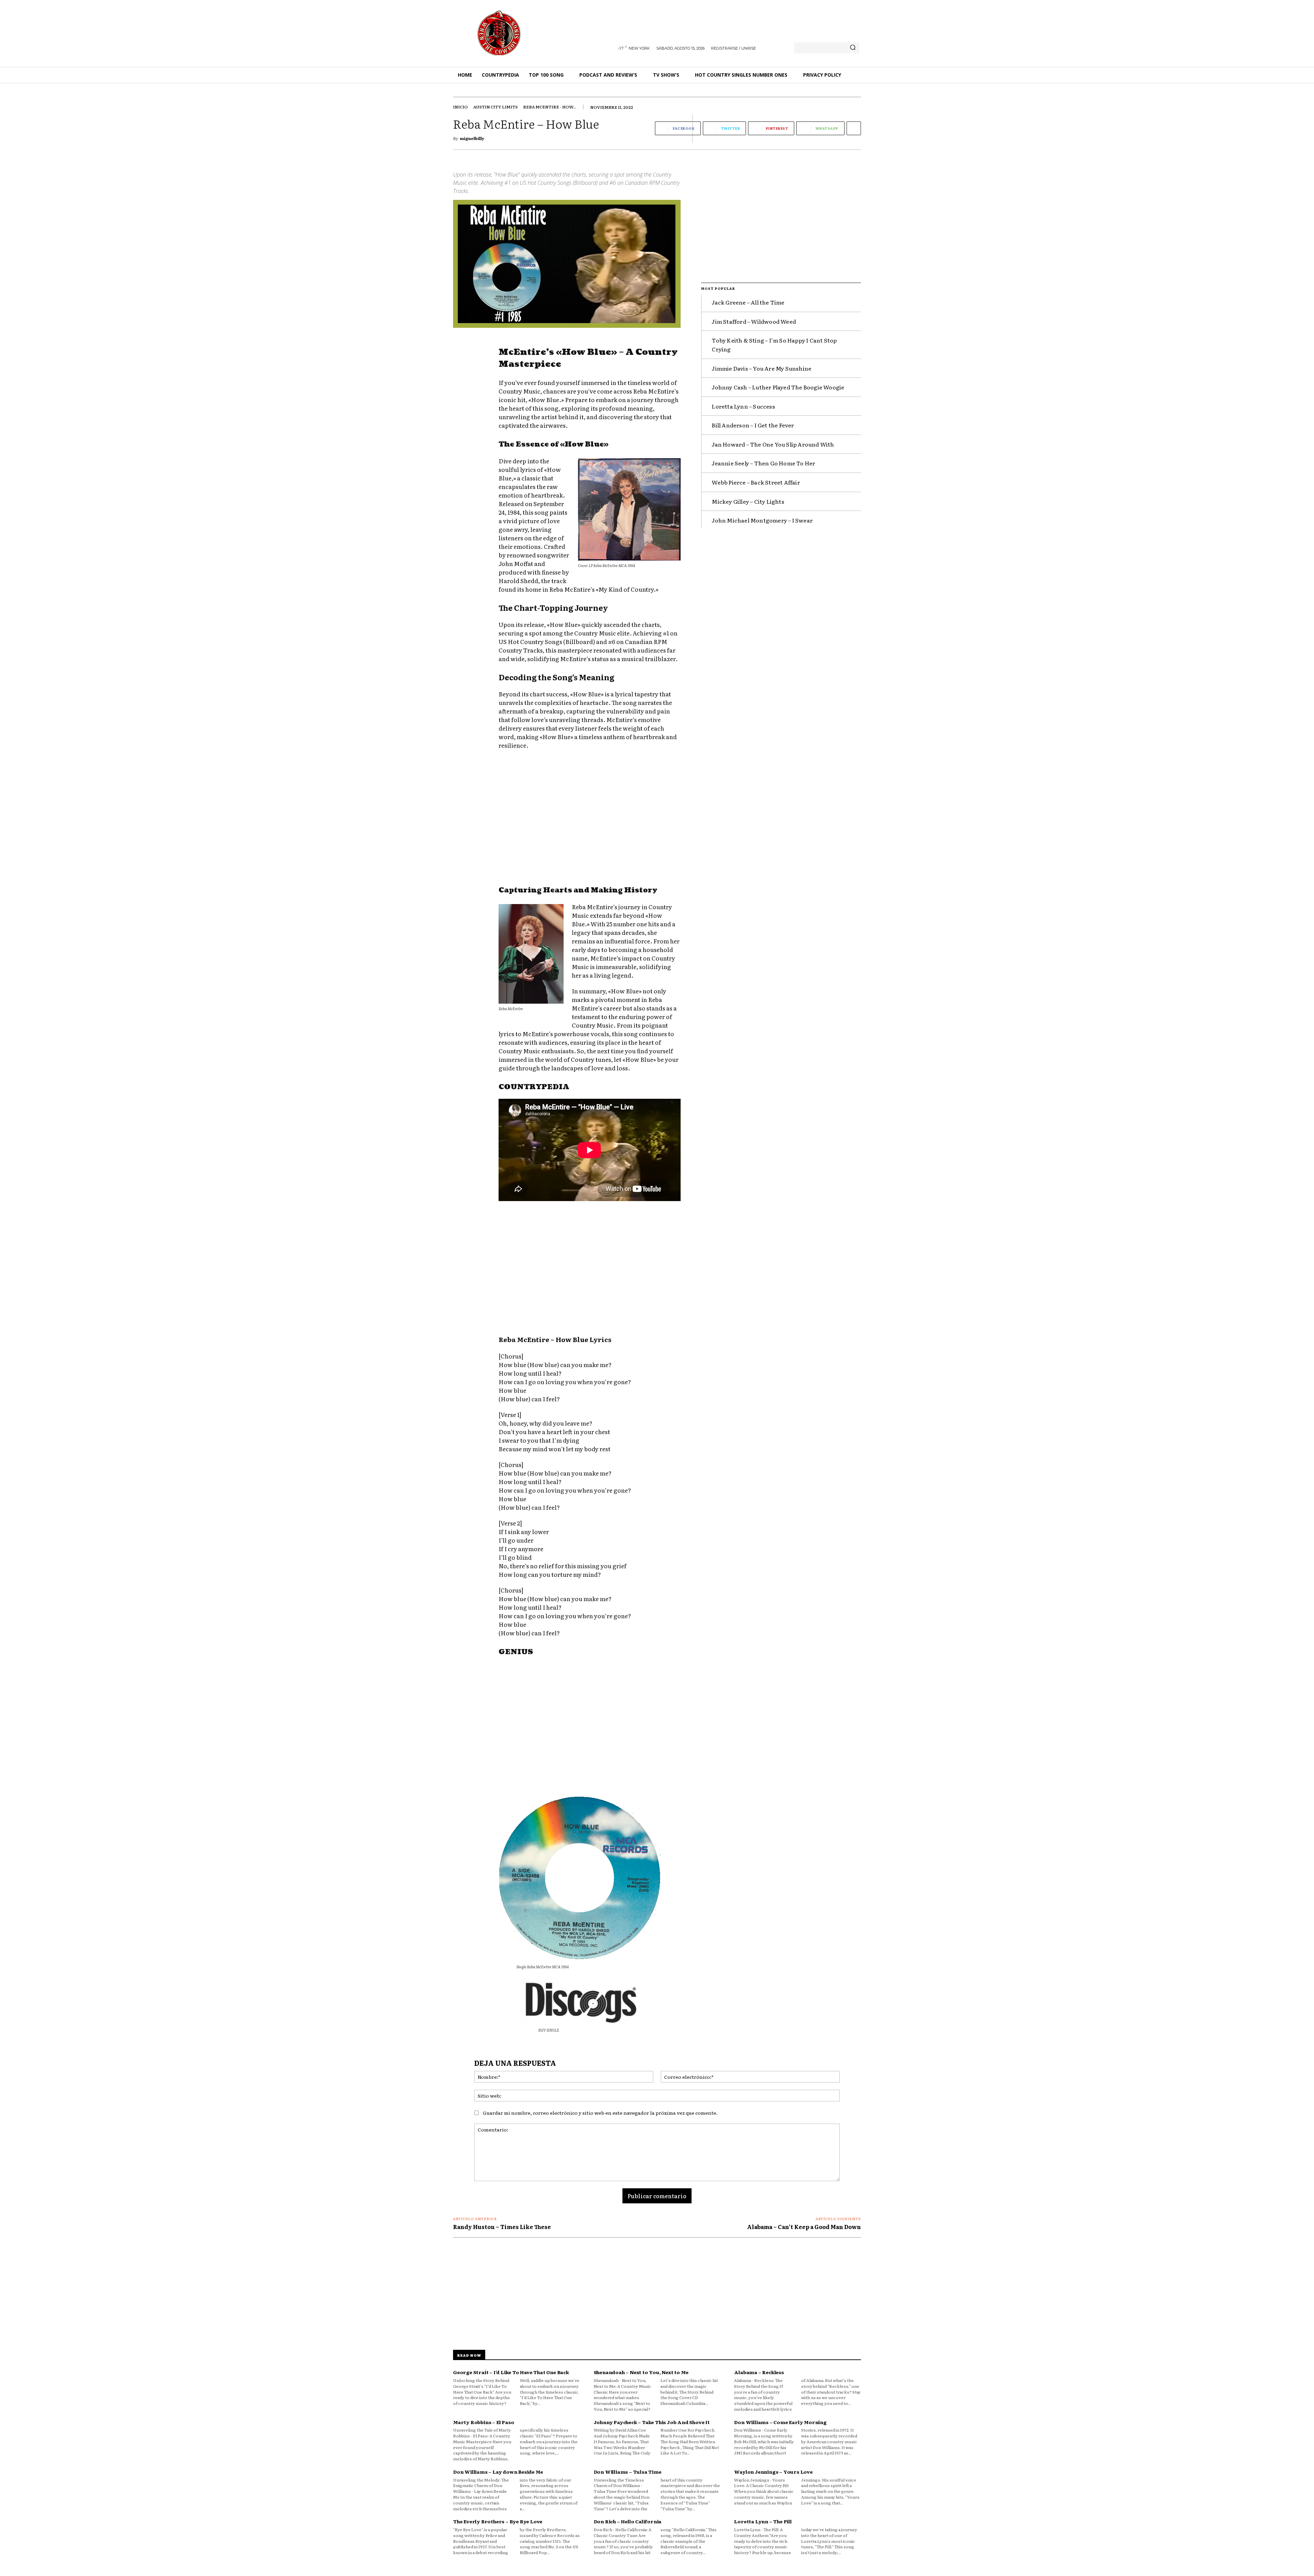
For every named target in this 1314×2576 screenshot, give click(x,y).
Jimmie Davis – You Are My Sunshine (762, 368)
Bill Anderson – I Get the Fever (753, 425)
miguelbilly (472, 138)
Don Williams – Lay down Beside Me (498, 2472)
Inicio (460, 107)
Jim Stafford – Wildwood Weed (754, 321)
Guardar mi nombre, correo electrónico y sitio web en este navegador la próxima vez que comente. (600, 2113)
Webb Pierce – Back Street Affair (756, 482)
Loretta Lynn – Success (743, 406)
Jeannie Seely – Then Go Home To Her (763, 463)
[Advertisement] (590, 819)
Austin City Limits (495, 107)
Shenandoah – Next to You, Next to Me (641, 2372)
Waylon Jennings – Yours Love (773, 2472)
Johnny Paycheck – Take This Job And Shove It (652, 2422)
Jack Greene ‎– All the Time (748, 302)
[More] (854, 128)
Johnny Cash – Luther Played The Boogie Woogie (778, 387)
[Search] (853, 48)
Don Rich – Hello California (628, 2521)
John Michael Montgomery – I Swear (762, 520)
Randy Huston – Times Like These (502, 2227)
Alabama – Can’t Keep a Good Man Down (804, 2227)
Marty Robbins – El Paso (484, 2422)
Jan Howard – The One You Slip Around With (773, 444)
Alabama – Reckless (759, 2372)
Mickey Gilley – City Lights (748, 501)
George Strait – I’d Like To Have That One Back (511, 2372)
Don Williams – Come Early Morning (780, 2422)
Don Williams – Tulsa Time (628, 2472)
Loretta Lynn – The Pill (763, 2521)
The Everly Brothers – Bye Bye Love (498, 2521)
